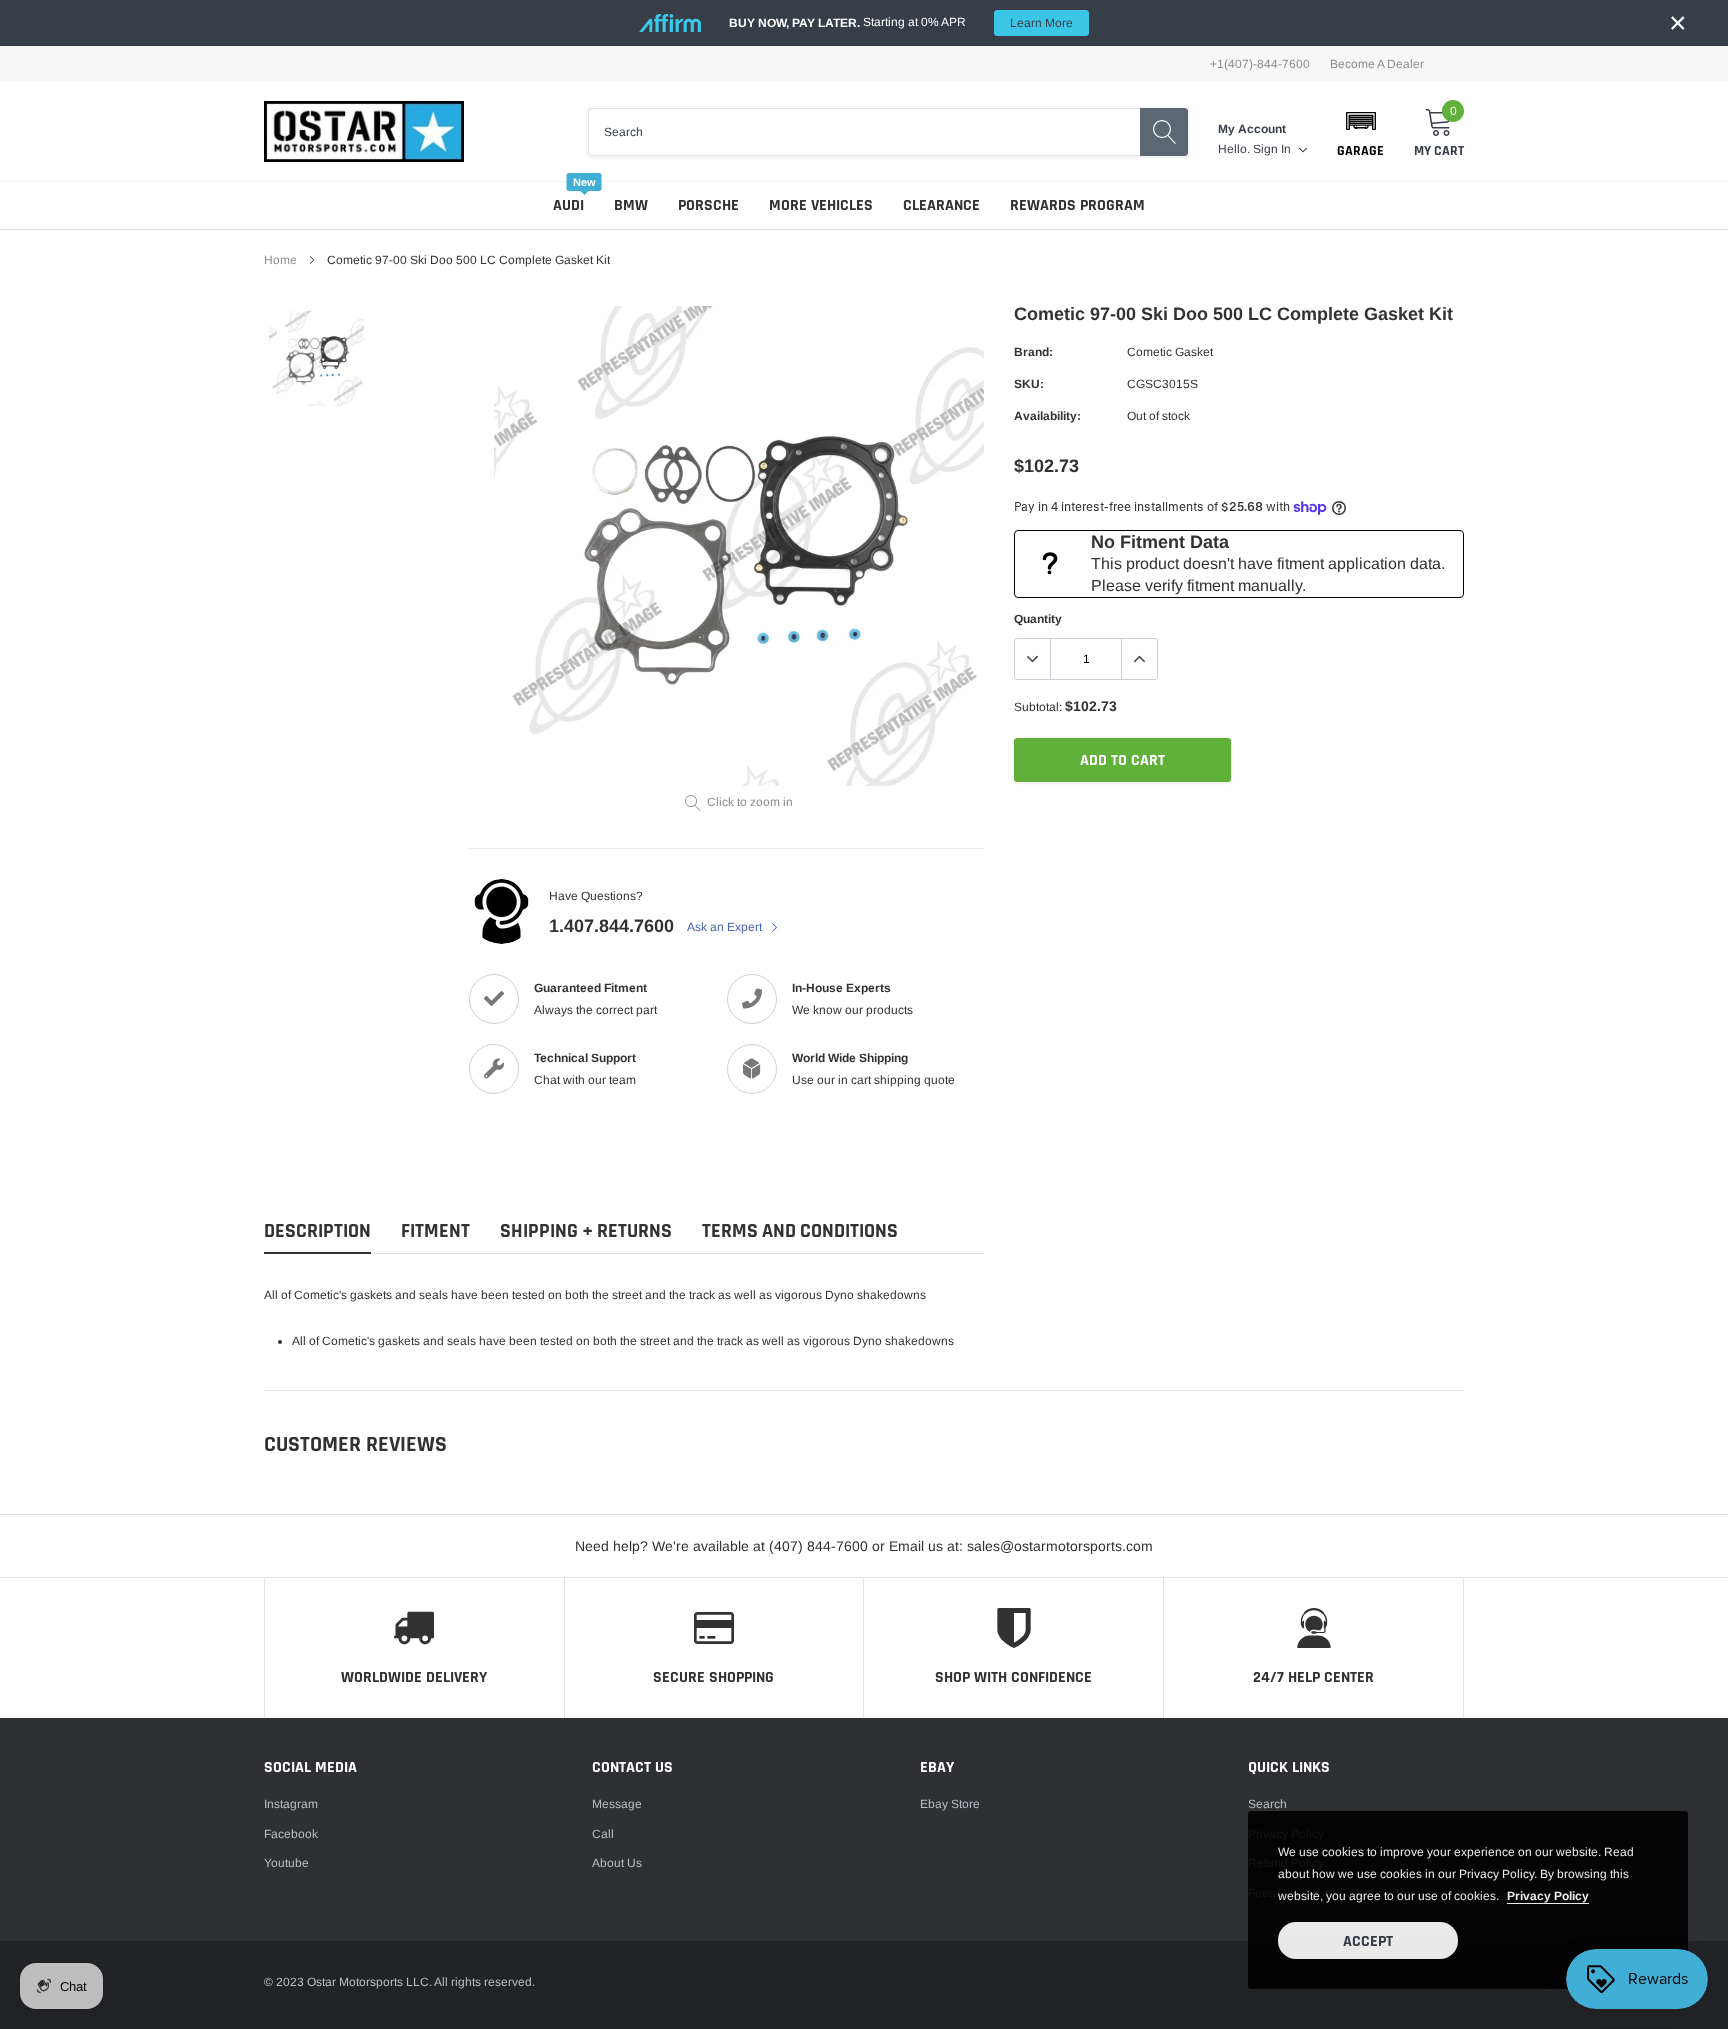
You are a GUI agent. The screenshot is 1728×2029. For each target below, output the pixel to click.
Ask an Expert (726, 927)
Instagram (291, 1804)
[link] (316, 358)
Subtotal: (1038, 707)
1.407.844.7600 (611, 926)
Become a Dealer (1377, 64)
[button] (1360, 132)
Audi (568, 205)
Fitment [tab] (435, 1231)
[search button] (1164, 132)
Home (280, 260)
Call (603, 1834)
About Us (617, 1863)
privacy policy (1548, 1896)
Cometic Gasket (1170, 352)
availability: (1047, 416)
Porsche (708, 205)
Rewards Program (1077, 205)
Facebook (291, 1834)
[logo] (364, 131)
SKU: (1029, 384)
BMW (631, 205)
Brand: (1033, 352)
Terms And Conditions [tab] (800, 1231)
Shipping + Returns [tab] (586, 1231)
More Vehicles (821, 205)
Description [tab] (317, 1231)
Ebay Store (950, 1804)
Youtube (286, 1863)
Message (617, 1804)
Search (1267, 1804)
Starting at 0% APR (901, 22)
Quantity (1038, 619)
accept (1368, 1941)
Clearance (941, 205)
